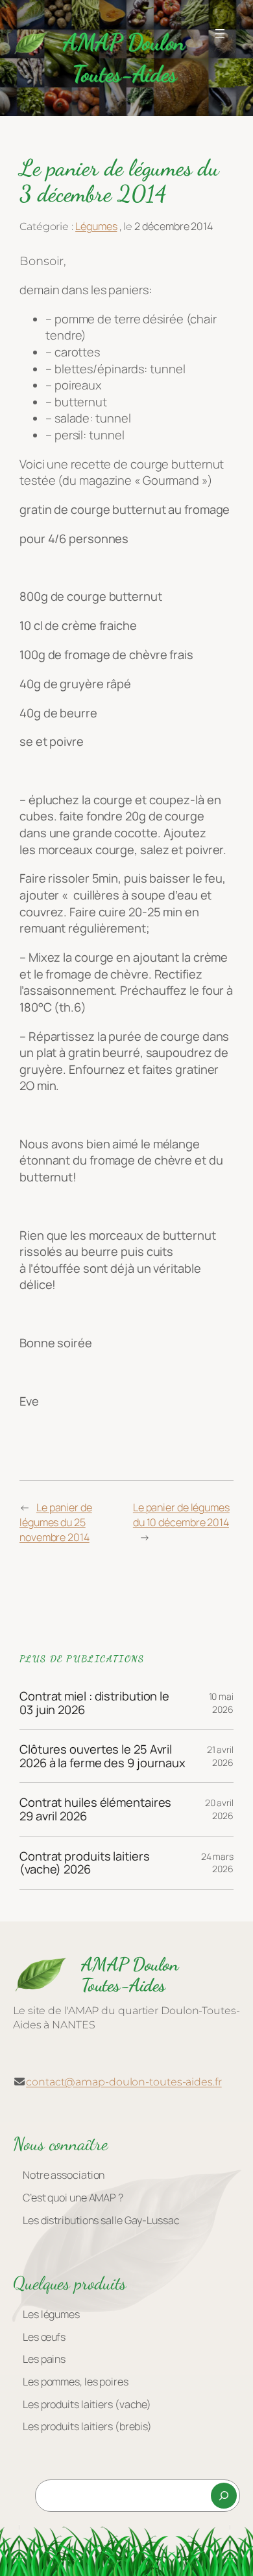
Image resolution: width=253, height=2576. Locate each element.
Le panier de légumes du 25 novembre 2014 (56, 1522)
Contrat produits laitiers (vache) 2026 (85, 1863)
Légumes (96, 226)
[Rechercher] (224, 2496)
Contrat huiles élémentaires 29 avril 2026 (95, 1809)
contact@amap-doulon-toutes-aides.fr (124, 2082)
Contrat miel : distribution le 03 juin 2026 (94, 1703)
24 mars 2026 (217, 1863)
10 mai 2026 (221, 1703)
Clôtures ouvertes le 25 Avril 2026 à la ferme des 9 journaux (102, 1756)
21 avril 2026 (220, 1756)
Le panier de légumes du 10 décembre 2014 (181, 1515)
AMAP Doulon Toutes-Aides (130, 1975)
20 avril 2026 (219, 1809)
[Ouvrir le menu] (220, 34)
